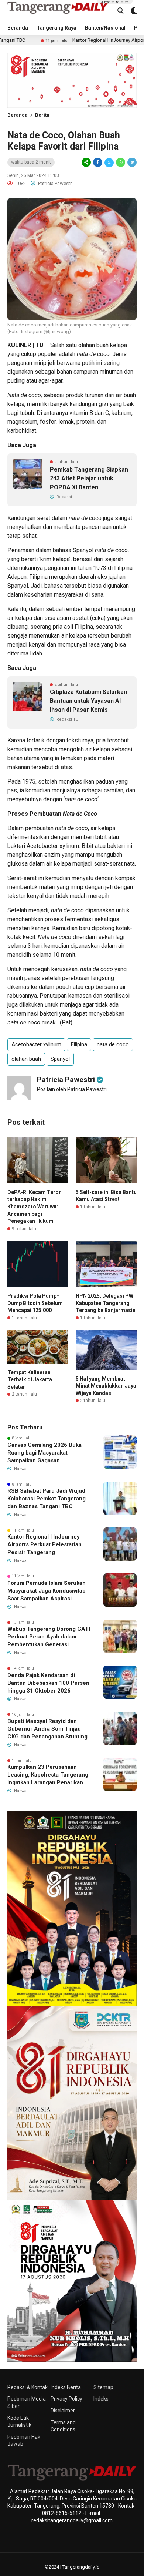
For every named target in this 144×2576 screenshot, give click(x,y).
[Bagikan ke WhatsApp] (121, 162)
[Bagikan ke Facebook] (98, 162)
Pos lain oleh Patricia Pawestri (72, 1089)
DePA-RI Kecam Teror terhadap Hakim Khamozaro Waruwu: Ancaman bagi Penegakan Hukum (34, 1207)
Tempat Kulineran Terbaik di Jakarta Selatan (30, 1380)
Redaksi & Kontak (28, 2387)
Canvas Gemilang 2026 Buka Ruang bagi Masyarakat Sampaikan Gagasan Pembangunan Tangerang (44, 1453)
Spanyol (60, 1059)
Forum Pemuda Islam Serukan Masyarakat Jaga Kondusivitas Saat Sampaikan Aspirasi (47, 1591)
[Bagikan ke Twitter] (109, 162)
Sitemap (103, 2387)
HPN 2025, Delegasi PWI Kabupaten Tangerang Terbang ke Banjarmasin (106, 1303)
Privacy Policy (66, 2399)
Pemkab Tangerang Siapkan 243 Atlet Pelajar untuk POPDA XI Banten (89, 478)
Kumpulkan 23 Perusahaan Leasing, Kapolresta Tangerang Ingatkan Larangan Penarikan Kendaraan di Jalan (48, 1775)
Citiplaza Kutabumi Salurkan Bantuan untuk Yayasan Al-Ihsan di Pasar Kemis (88, 701)
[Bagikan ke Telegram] (131, 162)
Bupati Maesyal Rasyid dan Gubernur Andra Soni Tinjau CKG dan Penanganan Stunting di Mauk (47, 1729)
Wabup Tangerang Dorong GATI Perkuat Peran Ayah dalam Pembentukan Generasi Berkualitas (49, 1637)
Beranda (18, 28)
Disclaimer (63, 2411)
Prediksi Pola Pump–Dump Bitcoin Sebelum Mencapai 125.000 (35, 1303)
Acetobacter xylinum (36, 1044)
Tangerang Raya (56, 28)
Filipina (79, 1044)
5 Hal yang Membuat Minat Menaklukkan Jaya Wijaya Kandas (106, 1386)
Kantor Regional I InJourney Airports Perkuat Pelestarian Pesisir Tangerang (44, 1544)
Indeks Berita (66, 2387)
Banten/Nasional (105, 28)
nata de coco (113, 1044)
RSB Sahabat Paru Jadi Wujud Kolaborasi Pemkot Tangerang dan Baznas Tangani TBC (47, 1499)
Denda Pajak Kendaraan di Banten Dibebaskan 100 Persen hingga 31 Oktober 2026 (48, 1683)
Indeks (101, 2399)
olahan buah (26, 1059)
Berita (42, 115)
